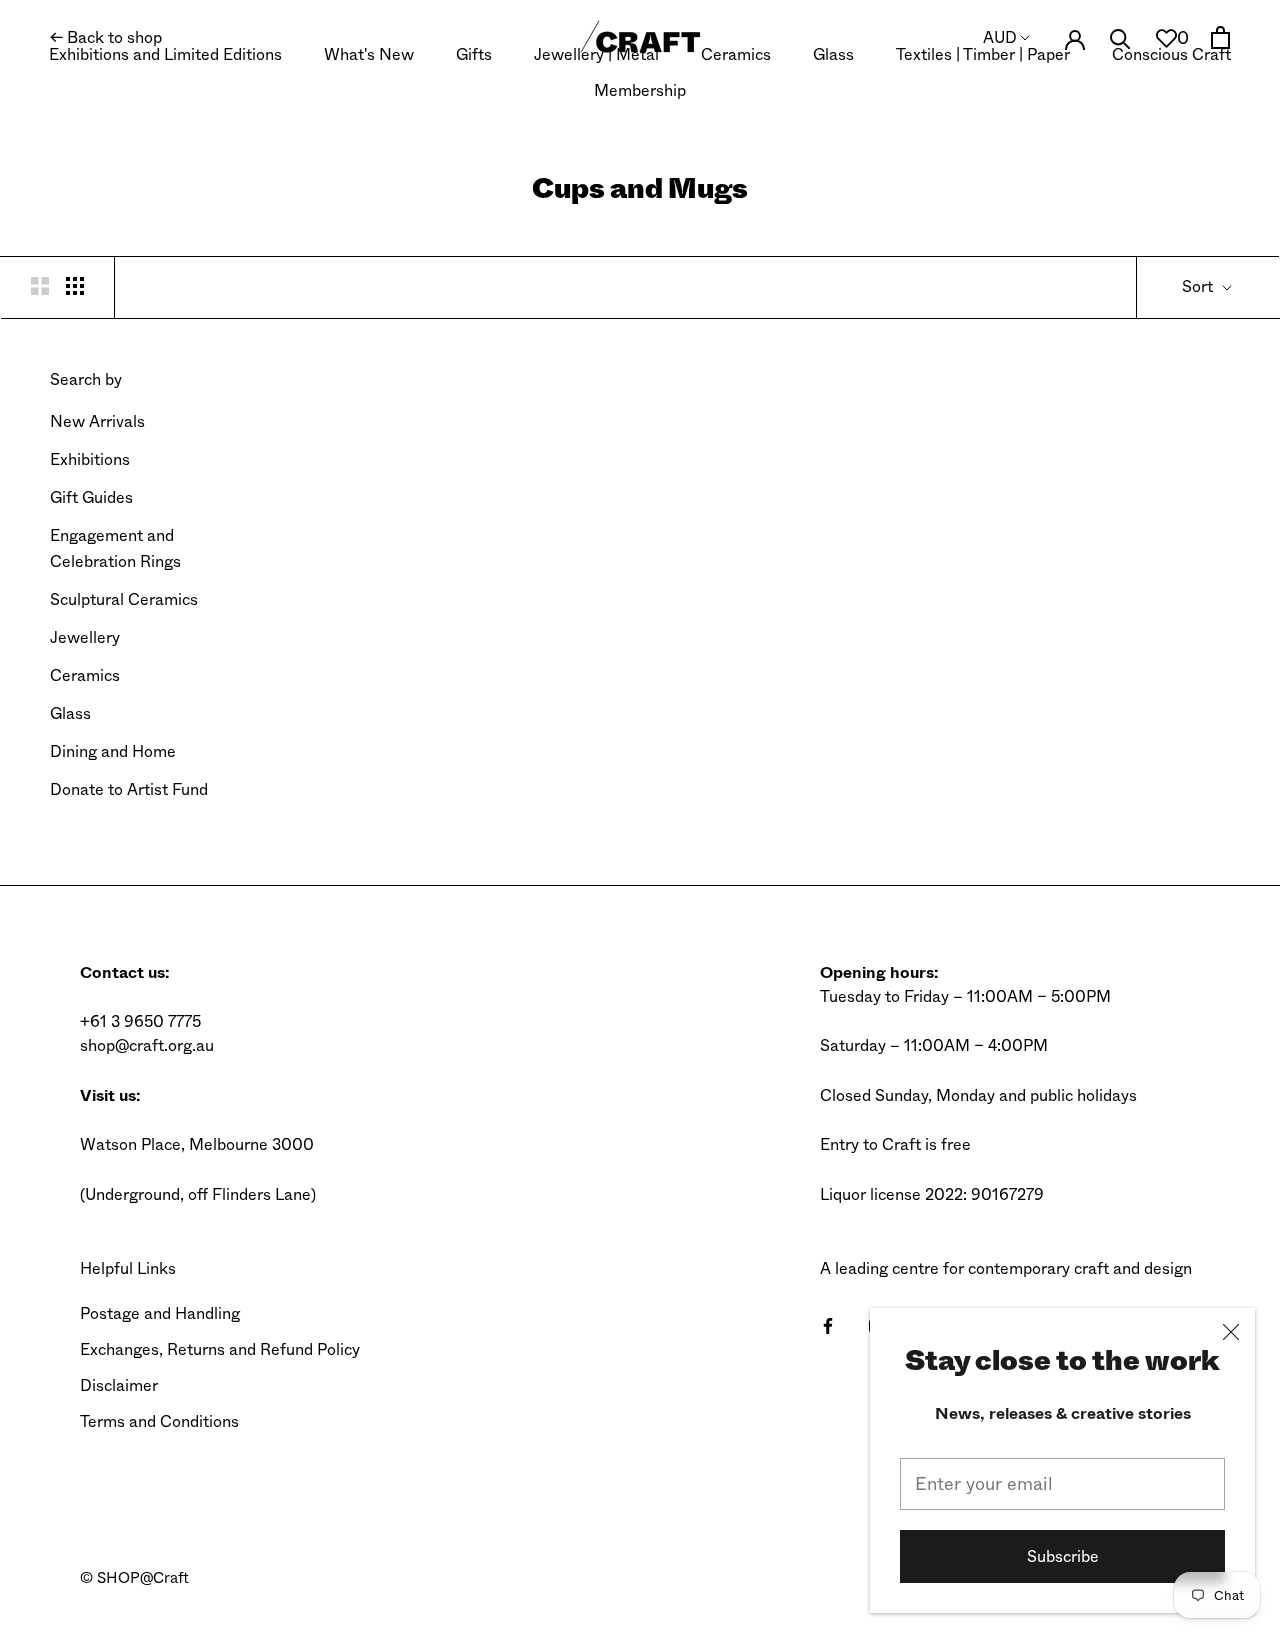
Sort (1199, 286)
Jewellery (85, 637)
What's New (369, 54)
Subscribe (1063, 1556)
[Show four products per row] (75, 285)
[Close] (1231, 1332)
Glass (833, 54)
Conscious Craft (1171, 54)
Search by (86, 379)
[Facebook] (828, 1325)
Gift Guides (91, 497)
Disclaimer (119, 1385)
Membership (640, 90)
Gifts (474, 54)
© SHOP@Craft (134, 1578)
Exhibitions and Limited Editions (165, 54)
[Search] (1120, 37)
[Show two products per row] (40, 285)
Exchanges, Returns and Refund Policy (220, 1349)
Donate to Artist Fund (129, 789)
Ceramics (736, 54)
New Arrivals (97, 421)
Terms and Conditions (159, 1421)
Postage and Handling (160, 1313)
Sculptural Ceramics (124, 599)
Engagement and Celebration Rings (115, 548)
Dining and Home (113, 751)
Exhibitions (90, 459)
